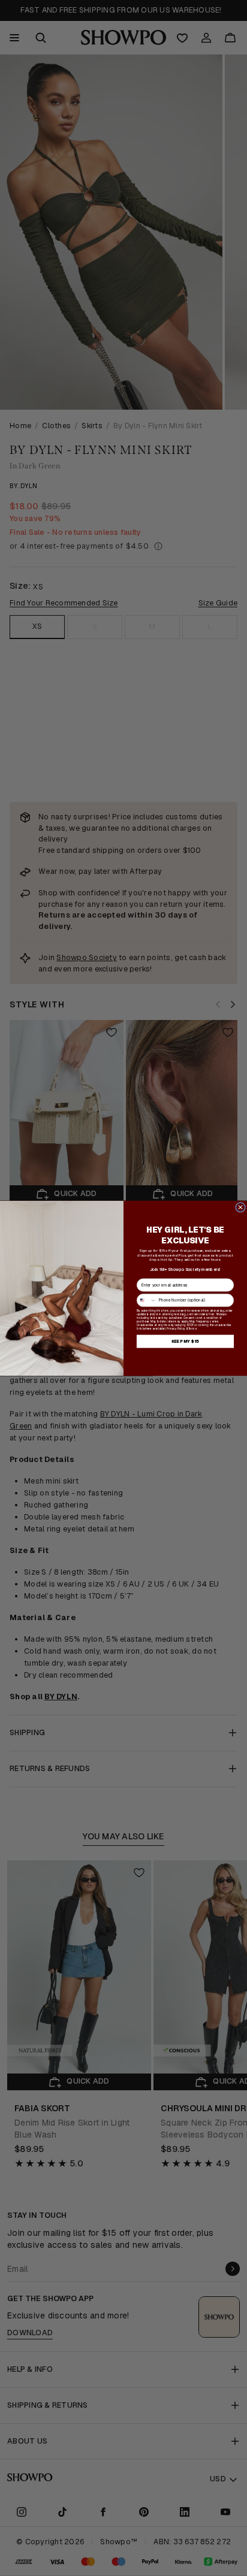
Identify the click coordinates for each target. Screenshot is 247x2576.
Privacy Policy (176, 1328)
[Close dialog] (241, 1207)
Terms (192, 1328)
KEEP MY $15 (186, 1341)
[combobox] (146, 1300)
